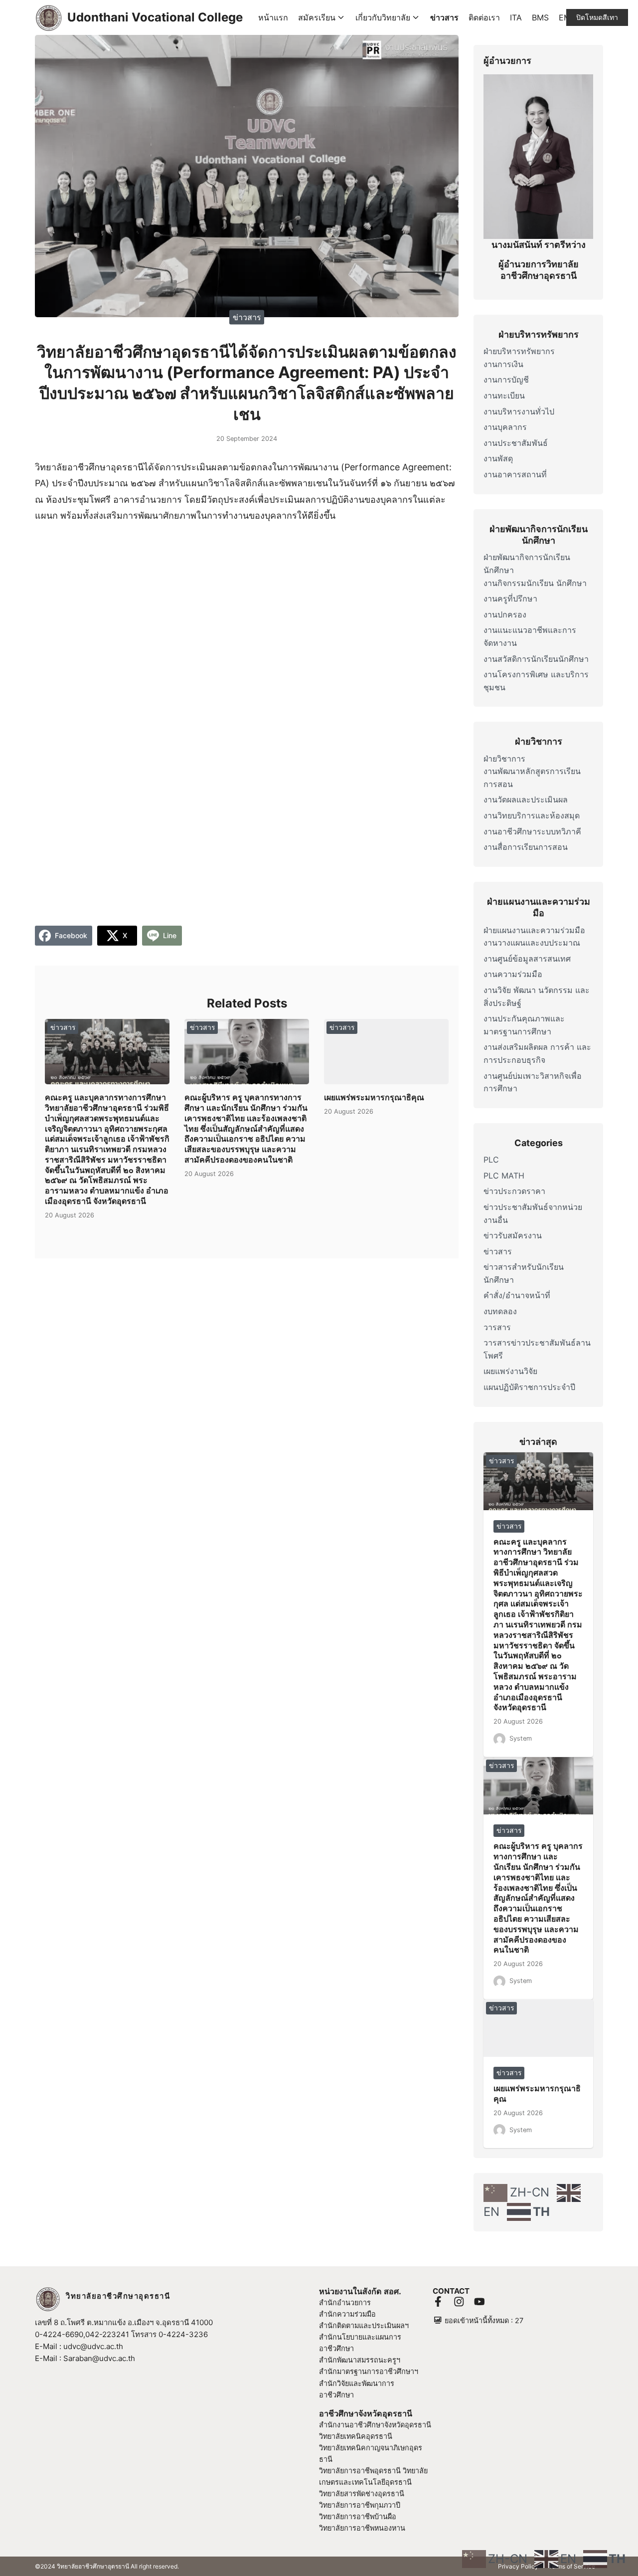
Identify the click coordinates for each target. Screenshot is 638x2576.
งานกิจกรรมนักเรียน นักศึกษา (535, 583)
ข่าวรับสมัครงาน (513, 1235)
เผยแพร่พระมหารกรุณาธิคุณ (374, 1097)
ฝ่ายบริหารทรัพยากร (519, 351)
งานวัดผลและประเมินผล (526, 799)
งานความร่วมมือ (513, 974)
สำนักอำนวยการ (345, 2302)
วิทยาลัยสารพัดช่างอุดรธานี (362, 2493)
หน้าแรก (273, 17)
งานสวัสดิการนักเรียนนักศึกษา (536, 659)
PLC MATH (504, 1176)
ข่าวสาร (444, 17)
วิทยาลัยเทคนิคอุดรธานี (356, 2436)
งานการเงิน (503, 364)
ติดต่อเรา (484, 17)
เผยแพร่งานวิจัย (510, 1371)
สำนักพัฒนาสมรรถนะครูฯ (360, 2360)
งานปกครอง (505, 614)
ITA (516, 17)
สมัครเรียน (317, 17)
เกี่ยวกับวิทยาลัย (383, 17)
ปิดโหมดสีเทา (597, 17)
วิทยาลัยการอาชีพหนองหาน (362, 2528)
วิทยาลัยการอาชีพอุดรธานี (360, 2471)
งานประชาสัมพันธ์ (516, 443)
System (521, 1738)
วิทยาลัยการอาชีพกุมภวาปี (360, 2505)
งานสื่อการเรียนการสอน (526, 847)
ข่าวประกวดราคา (514, 1191)
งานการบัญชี (506, 380)
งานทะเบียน (504, 396)
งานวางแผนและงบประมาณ (532, 943)
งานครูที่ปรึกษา (510, 598)
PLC (491, 1160)
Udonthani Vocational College (155, 17)
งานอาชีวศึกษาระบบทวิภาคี (532, 831)
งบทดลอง (500, 1311)
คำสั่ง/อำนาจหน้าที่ (517, 1295)
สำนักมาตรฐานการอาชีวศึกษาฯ (369, 2371)
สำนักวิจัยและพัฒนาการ (357, 2383)
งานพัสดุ (498, 458)
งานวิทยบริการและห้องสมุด (532, 815)
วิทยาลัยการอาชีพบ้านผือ (358, 2516)
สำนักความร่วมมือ (347, 2314)
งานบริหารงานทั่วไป (519, 411)
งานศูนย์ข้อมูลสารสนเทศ (527, 959)
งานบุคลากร (505, 427)
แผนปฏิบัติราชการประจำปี (529, 1387)
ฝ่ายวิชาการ (504, 759)
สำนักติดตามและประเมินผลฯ (364, 2325)
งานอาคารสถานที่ (515, 474)
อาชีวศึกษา (336, 2395)
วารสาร (497, 1327)
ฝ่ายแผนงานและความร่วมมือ (534, 930)
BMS (540, 17)
